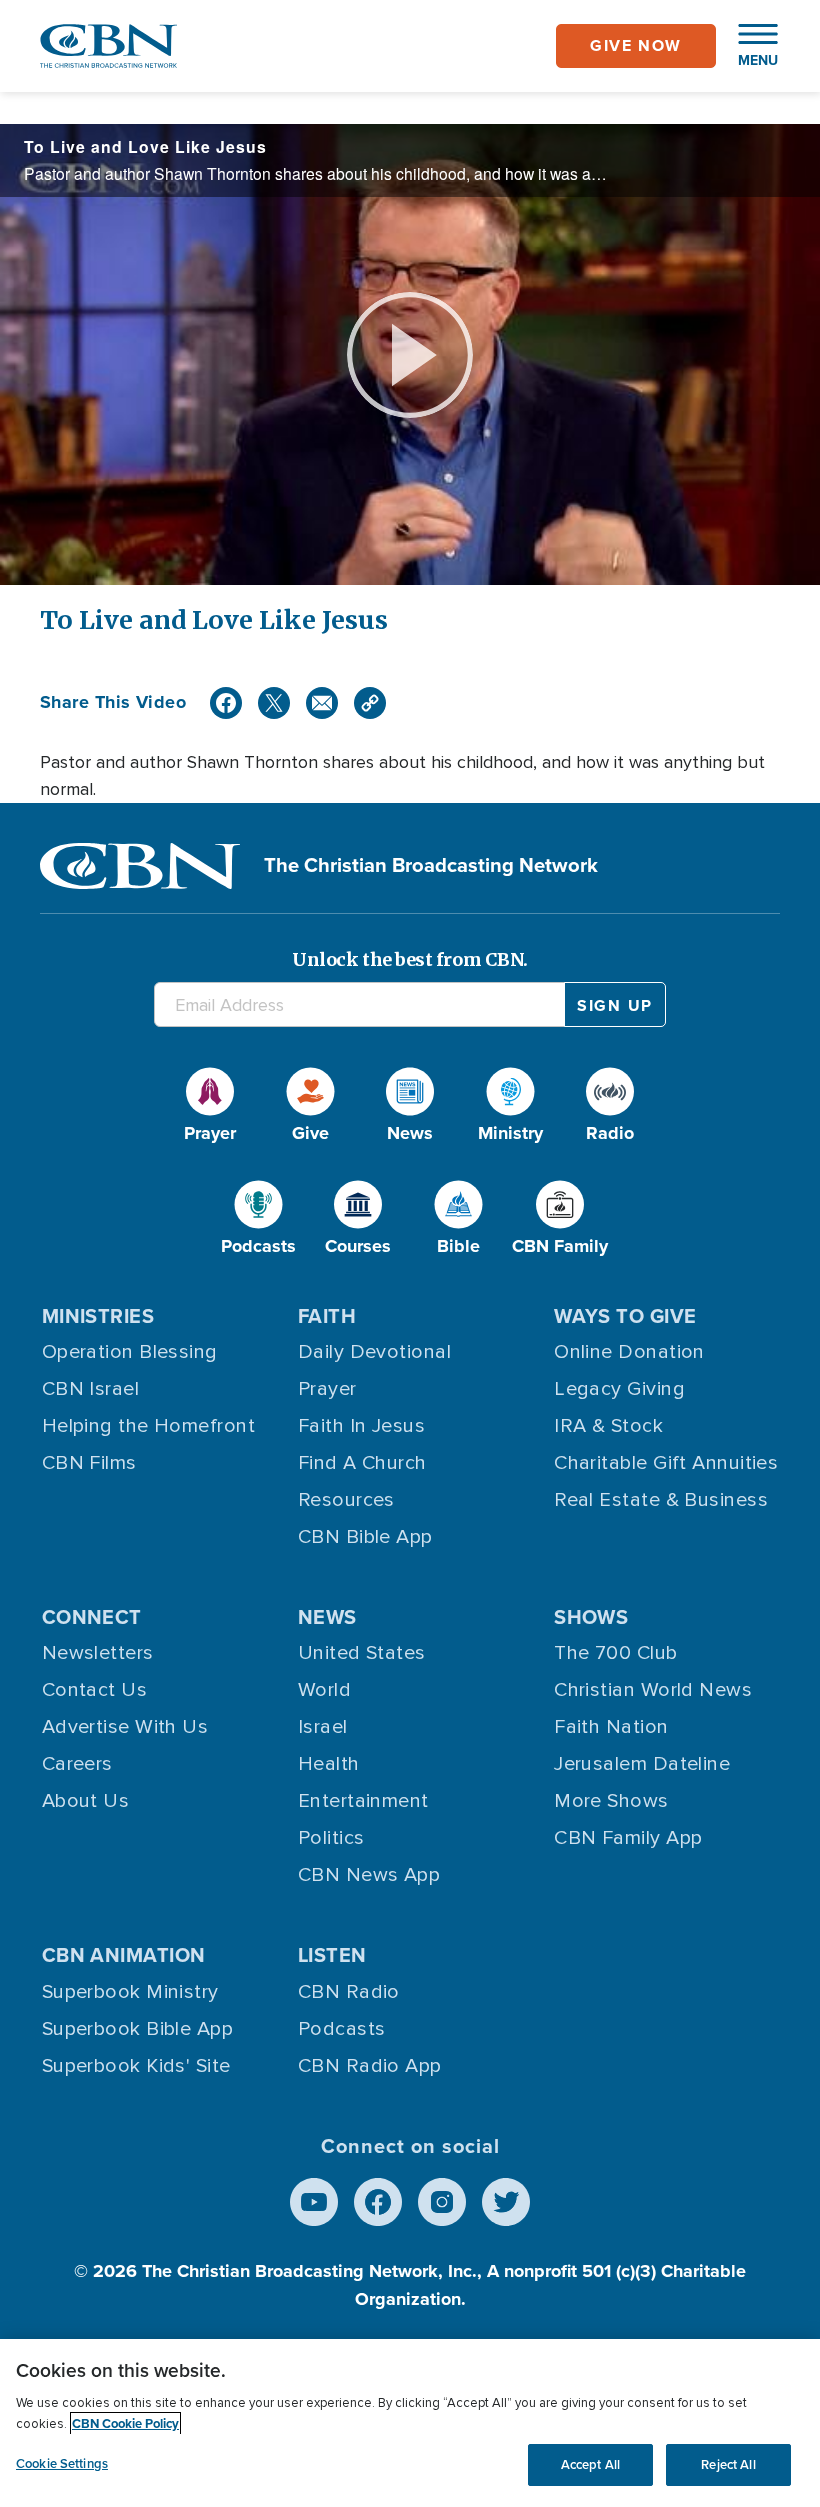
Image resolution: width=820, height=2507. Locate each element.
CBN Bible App (365, 1537)
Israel (323, 1727)
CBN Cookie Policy (125, 2423)
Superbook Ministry (130, 1992)
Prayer (327, 1389)
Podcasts (342, 2029)
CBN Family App (628, 1838)
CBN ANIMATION (124, 1955)
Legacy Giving (619, 1389)
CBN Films (89, 1463)
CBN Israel (91, 1389)
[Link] (370, 703)
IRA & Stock (608, 1426)
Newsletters (98, 1653)
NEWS (327, 1617)
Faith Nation (611, 1727)
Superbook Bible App (138, 2029)
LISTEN (332, 1955)
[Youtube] (314, 2202)
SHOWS (591, 1617)
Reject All (728, 2464)
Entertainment (363, 1801)
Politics (331, 1838)
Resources (346, 1500)
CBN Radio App (370, 2066)
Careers (77, 1764)
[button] (748, 46)
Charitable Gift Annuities (666, 1463)
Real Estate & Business (661, 1500)
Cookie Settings (62, 2463)
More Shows (611, 1801)
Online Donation (629, 1352)
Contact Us (95, 1690)
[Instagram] (442, 2202)
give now (636, 45)
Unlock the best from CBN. (410, 959)
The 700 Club (615, 1653)
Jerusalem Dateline (642, 1764)
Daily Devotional (374, 1352)
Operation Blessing (130, 1352)
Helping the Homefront (148, 1426)
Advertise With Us (125, 1727)
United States (362, 1653)
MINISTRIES (98, 1316)
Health (329, 1764)
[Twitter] (274, 703)
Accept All (590, 2464)
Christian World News (653, 1690)
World (324, 1690)
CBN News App (369, 1875)
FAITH (327, 1316)
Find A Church (362, 1463)
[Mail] (322, 703)
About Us (86, 1801)
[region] (410, 2423)
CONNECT (92, 1617)
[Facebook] (226, 703)
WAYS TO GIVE (625, 1316)
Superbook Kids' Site (136, 2066)
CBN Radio (349, 1992)
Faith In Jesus (361, 1426)
